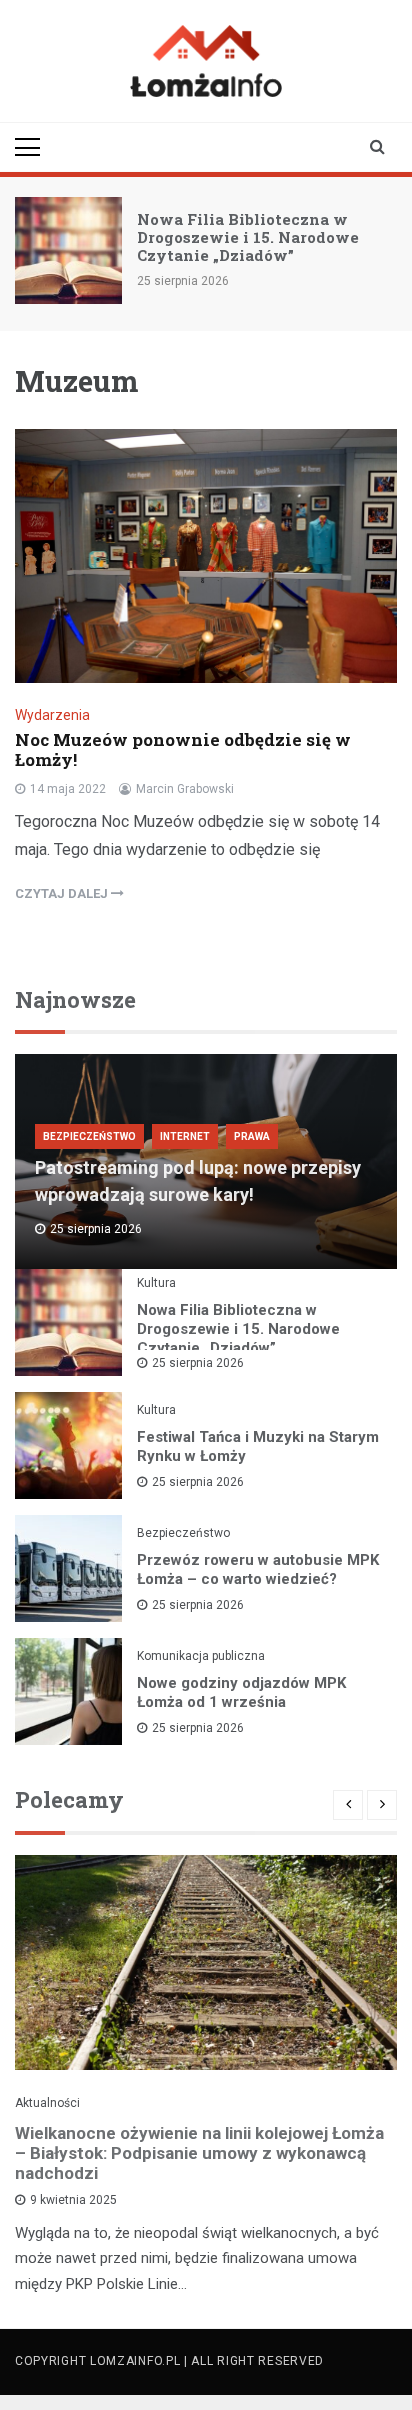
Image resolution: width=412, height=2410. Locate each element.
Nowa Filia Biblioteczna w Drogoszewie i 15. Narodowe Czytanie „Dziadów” (248, 237)
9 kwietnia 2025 (73, 2200)
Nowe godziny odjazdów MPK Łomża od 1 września (241, 1692)
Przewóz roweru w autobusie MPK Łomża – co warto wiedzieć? (258, 1569)
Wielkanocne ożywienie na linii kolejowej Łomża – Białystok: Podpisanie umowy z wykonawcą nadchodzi (199, 2153)
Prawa (252, 1136)
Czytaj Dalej (63, 893)
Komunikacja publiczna (201, 1656)
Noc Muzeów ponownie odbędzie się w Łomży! (183, 749)
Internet (185, 1136)
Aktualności (47, 2103)
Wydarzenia (52, 715)
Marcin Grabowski (185, 789)
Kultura (156, 1283)
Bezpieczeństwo (89, 1136)
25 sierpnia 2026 (198, 1363)
